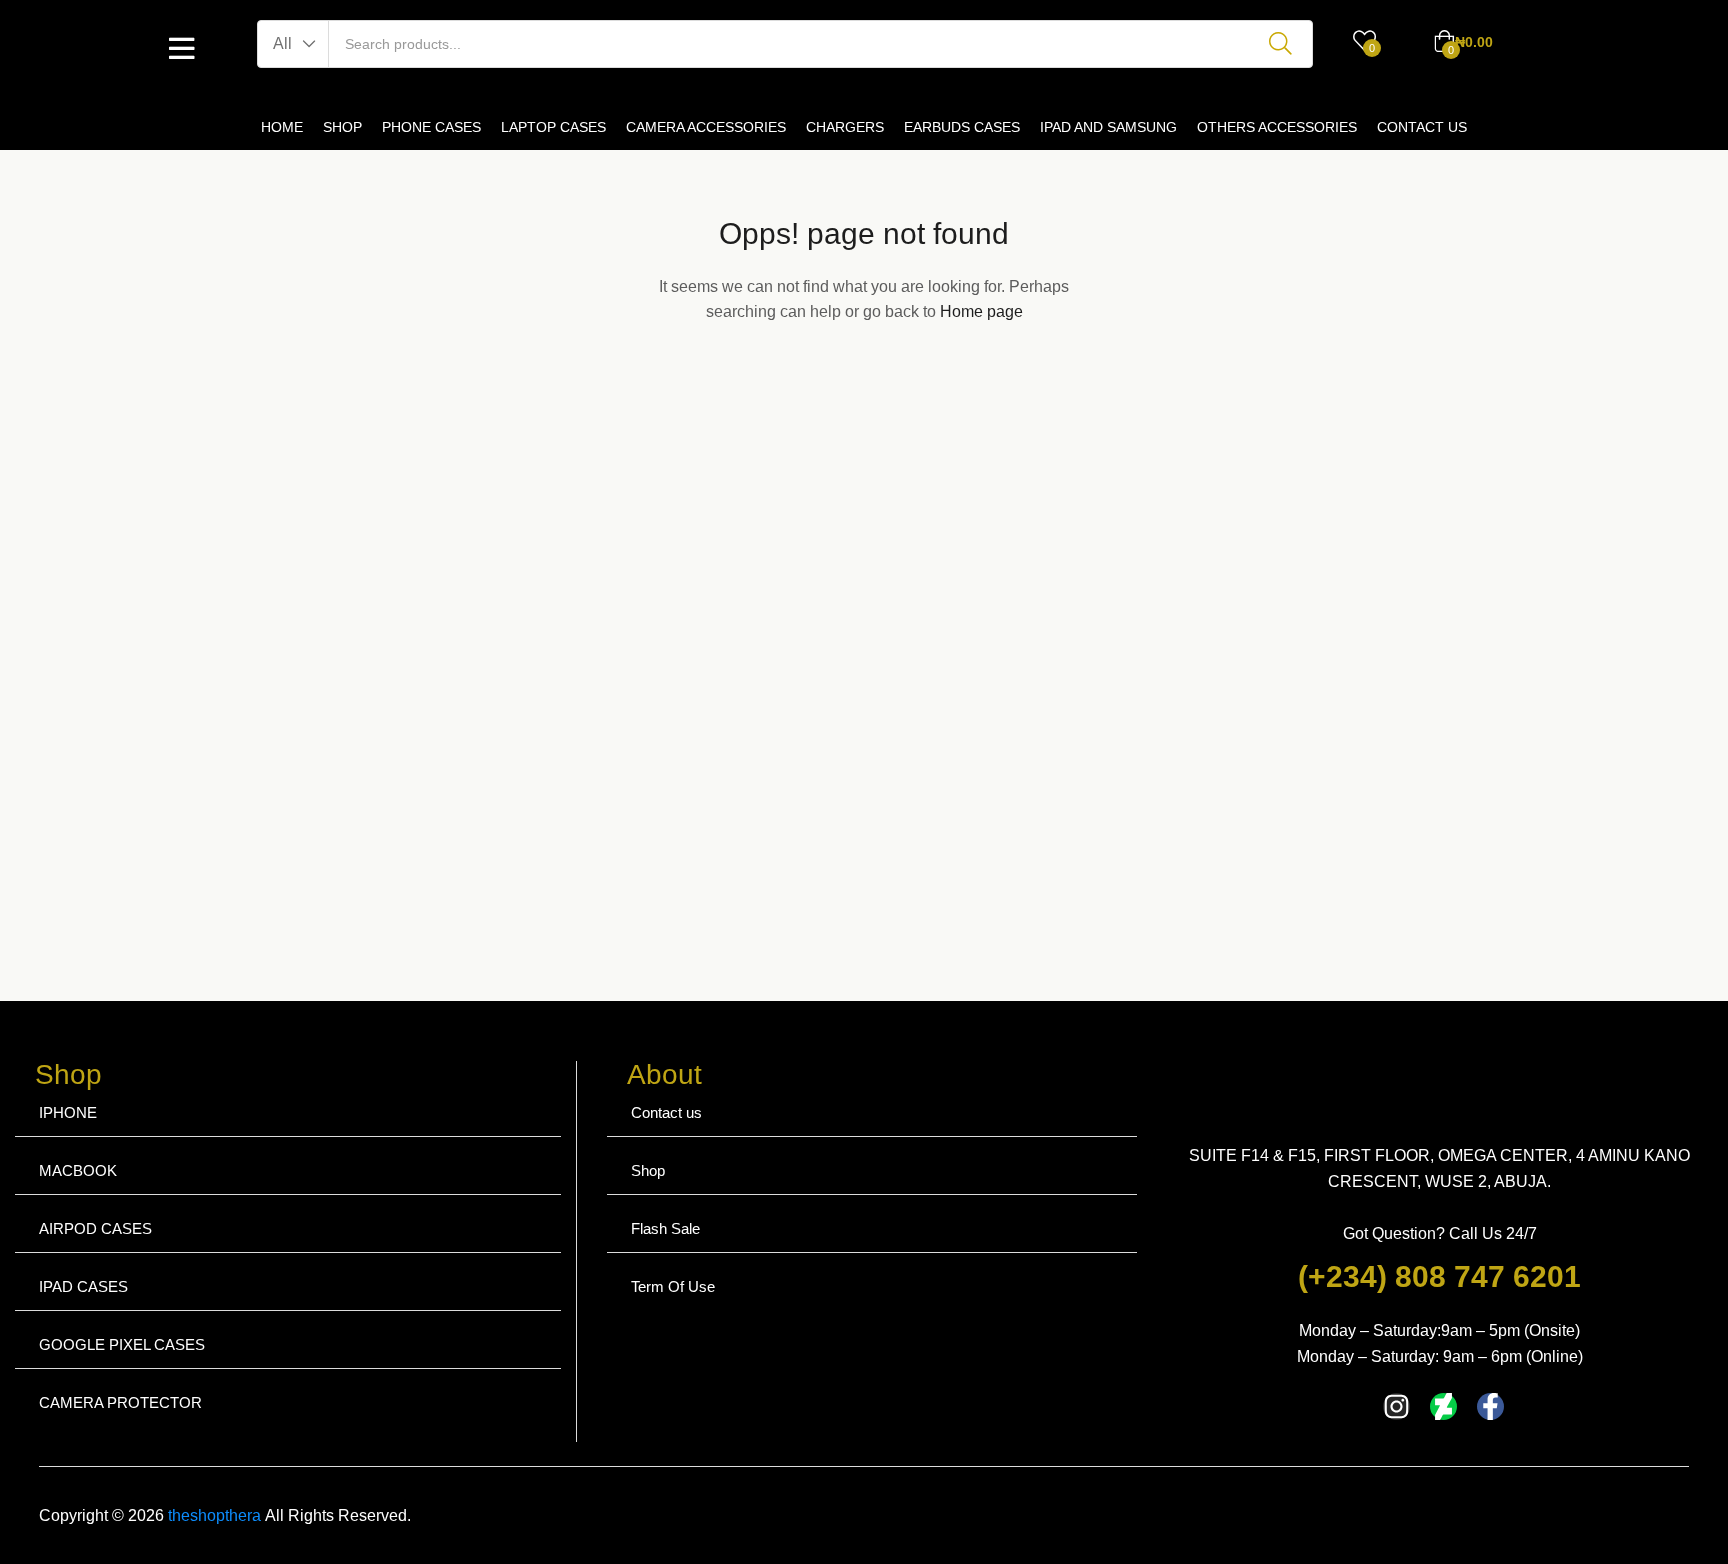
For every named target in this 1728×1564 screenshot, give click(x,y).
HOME (282, 127)
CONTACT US (1422, 127)
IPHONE (68, 1112)
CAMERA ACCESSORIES (706, 127)
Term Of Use (673, 1286)
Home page (981, 311)
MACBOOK (78, 1170)
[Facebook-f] (1490, 1406)
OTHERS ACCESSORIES (1277, 127)
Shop (648, 1170)
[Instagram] (1396, 1406)
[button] (293, 44)
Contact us (666, 1112)
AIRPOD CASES (95, 1228)
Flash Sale (665, 1228)
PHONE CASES (431, 127)
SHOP (342, 127)
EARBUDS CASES (962, 127)
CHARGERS (845, 127)
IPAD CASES (83, 1286)
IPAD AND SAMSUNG (1108, 127)
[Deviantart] (1443, 1406)
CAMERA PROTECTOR (120, 1402)
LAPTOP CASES (553, 127)
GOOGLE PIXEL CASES (122, 1344)
